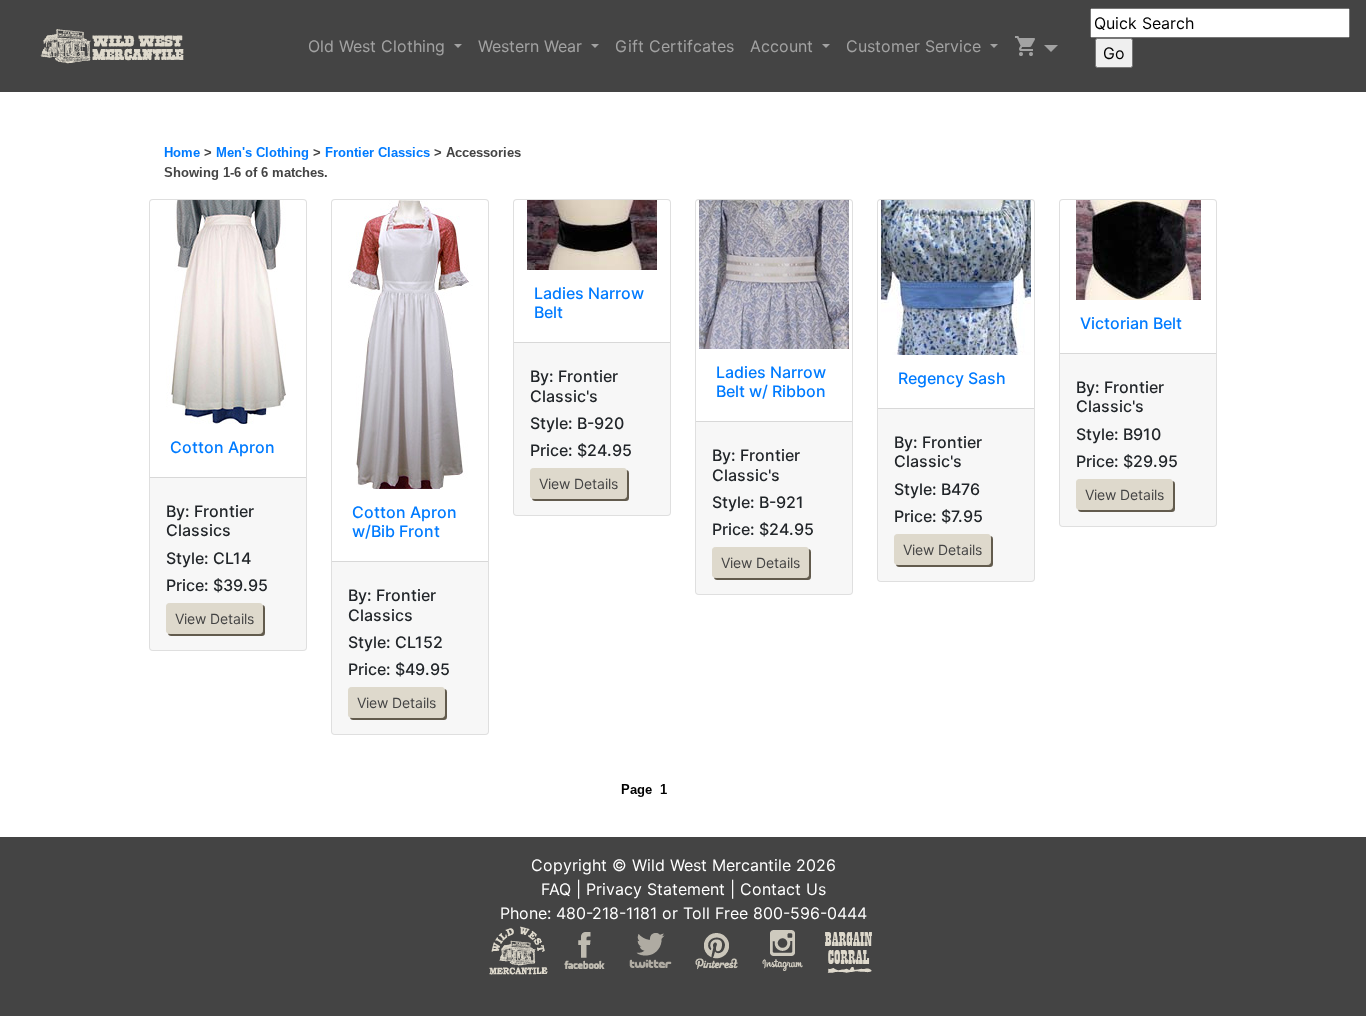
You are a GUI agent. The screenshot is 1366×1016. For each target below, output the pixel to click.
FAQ (556, 889)
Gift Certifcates (674, 46)
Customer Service (916, 46)
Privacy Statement (655, 889)
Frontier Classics (377, 152)
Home (182, 152)
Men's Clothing (262, 152)
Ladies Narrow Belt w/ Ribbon (771, 381)
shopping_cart (1026, 46)
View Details (214, 618)
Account (784, 46)
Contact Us (783, 889)
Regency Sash (952, 378)
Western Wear (532, 46)
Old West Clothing (379, 46)
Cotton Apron (222, 447)
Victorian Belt (1131, 323)
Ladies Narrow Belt (589, 302)
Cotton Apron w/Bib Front (404, 521)
